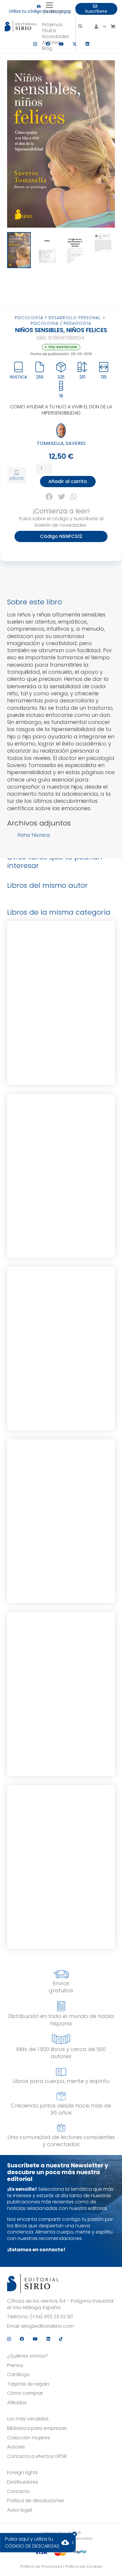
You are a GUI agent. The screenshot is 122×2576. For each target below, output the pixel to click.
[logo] (21, 27)
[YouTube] (61, 44)
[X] (75, 44)
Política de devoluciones (36, 2501)
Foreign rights (23, 2473)
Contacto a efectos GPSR (37, 2456)
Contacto (19, 2492)
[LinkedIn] (87, 44)
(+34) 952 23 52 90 (51, 2317)
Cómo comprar (25, 2393)
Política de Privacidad (41, 2566)
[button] (59, 5)
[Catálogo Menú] (44, 17)
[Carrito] (113, 27)
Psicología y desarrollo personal (58, 318)
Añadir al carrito (68, 481)
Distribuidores (23, 2482)
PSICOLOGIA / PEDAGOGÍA (61, 323)
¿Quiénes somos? (28, 2356)
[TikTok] (61, 2339)
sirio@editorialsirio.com (47, 2326)
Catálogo (18, 2375)
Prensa (15, 2365)
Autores (16, 2447)
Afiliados (17, 2403)
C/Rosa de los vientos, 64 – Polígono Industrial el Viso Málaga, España (60, 2304)
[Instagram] (35, 44)
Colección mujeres (29, 2438)
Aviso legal (19, 2510)
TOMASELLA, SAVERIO (61, 443)
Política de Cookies (84, 2566)
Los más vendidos (28, 2419)
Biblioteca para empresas (37, 2428)
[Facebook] (48, 44)
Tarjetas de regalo (28, 2384)
